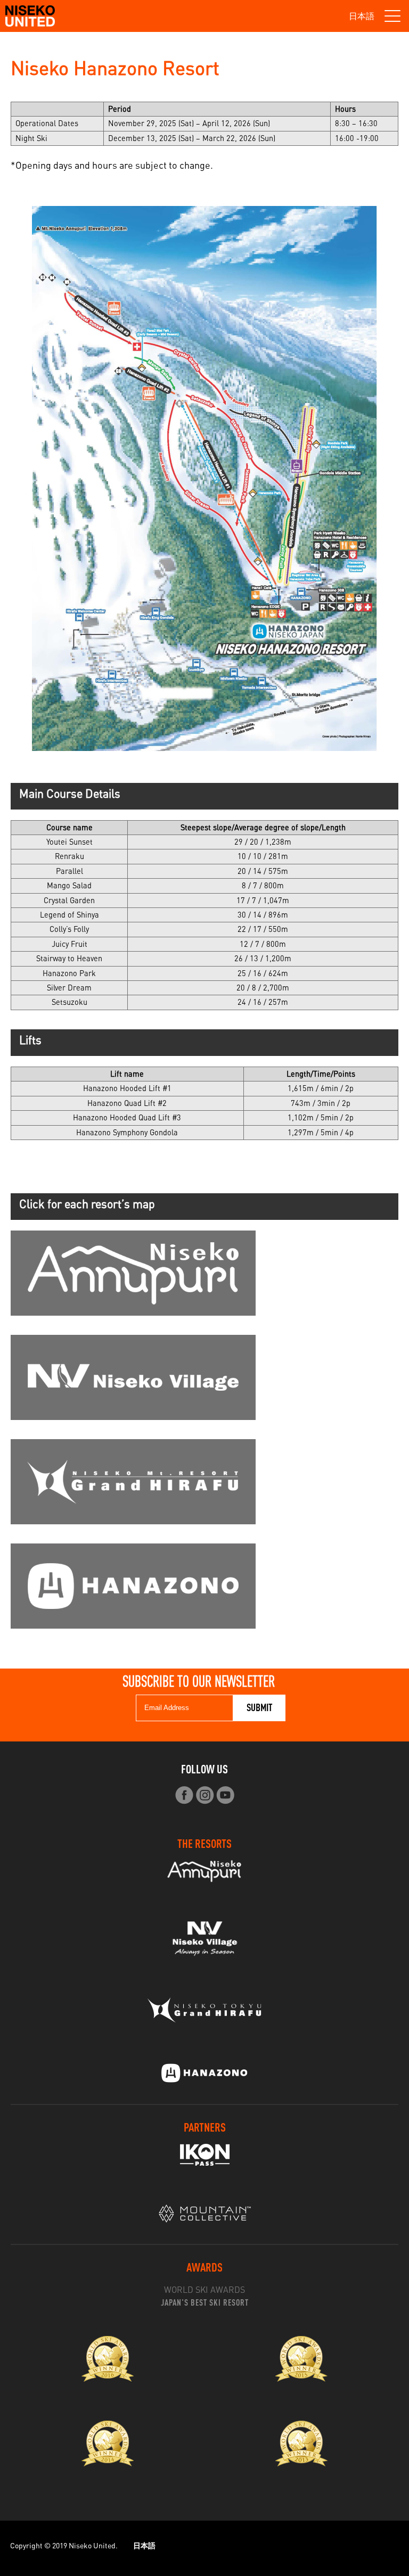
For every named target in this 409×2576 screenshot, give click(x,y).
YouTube (226, 1795)
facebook (184, 1795)
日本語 (362, 16)
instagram (205, 1795)
